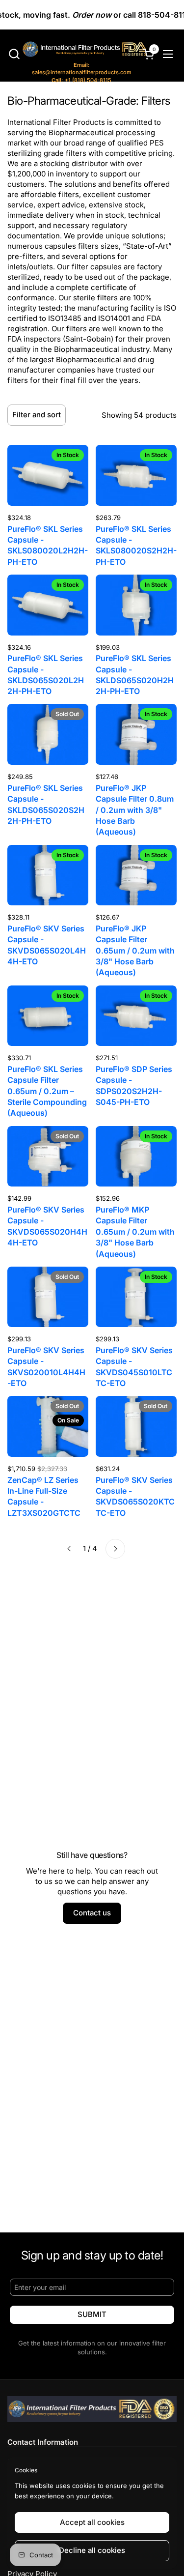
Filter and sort (37, 415)
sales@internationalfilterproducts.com (82, 69)
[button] (14, 54)
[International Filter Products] (75, 50)
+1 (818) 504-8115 (81, 80)
